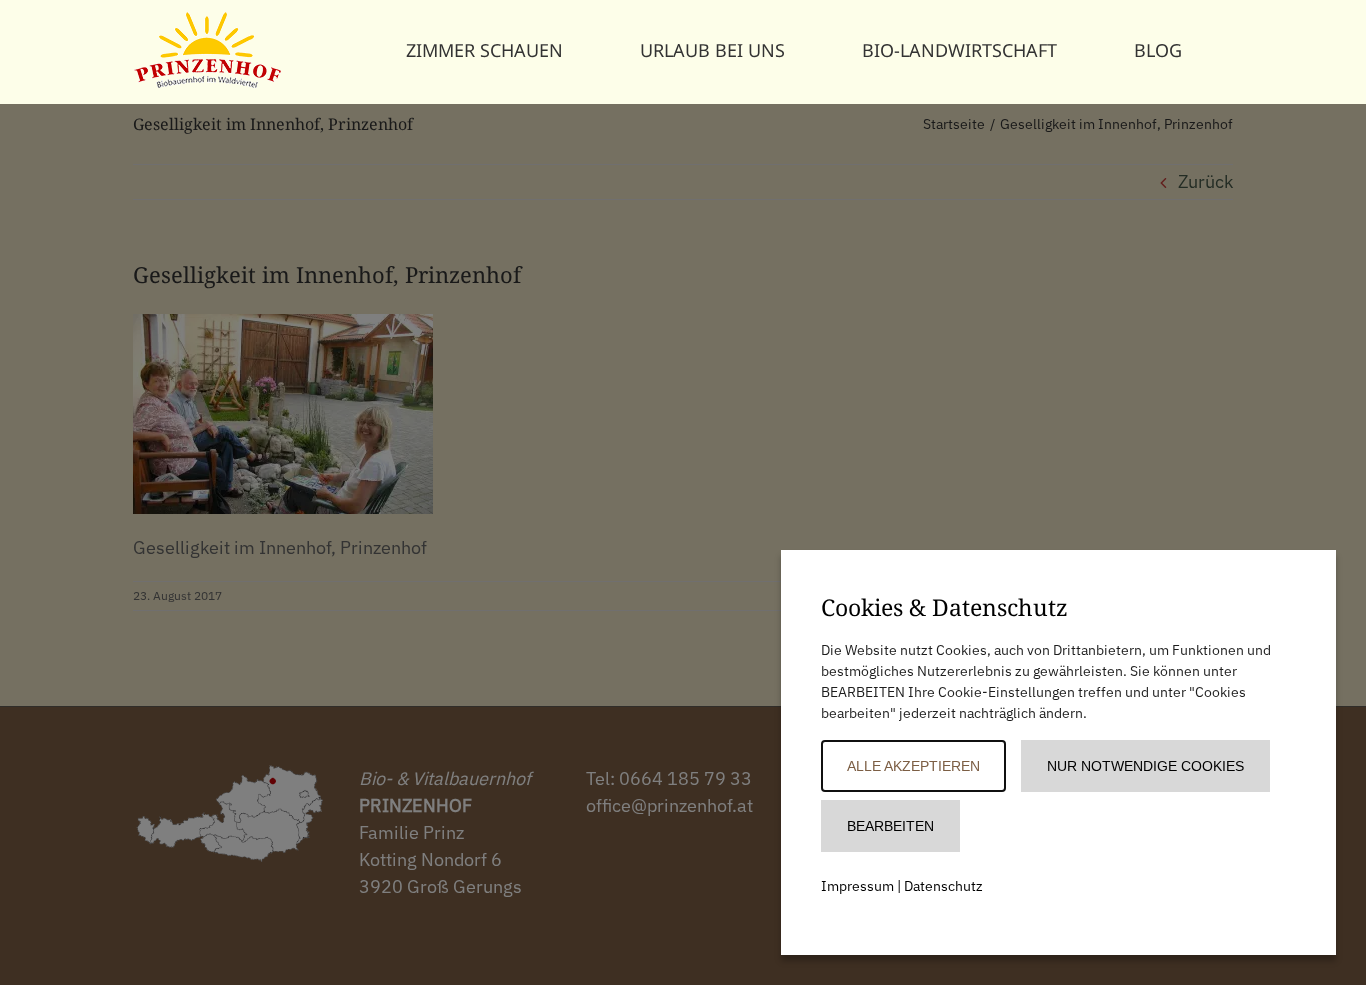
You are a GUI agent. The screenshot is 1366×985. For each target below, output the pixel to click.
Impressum (857, 886)
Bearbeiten (890, 826)
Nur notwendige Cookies (1145, 766)
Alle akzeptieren (913, 766)
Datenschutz (943, 886)
